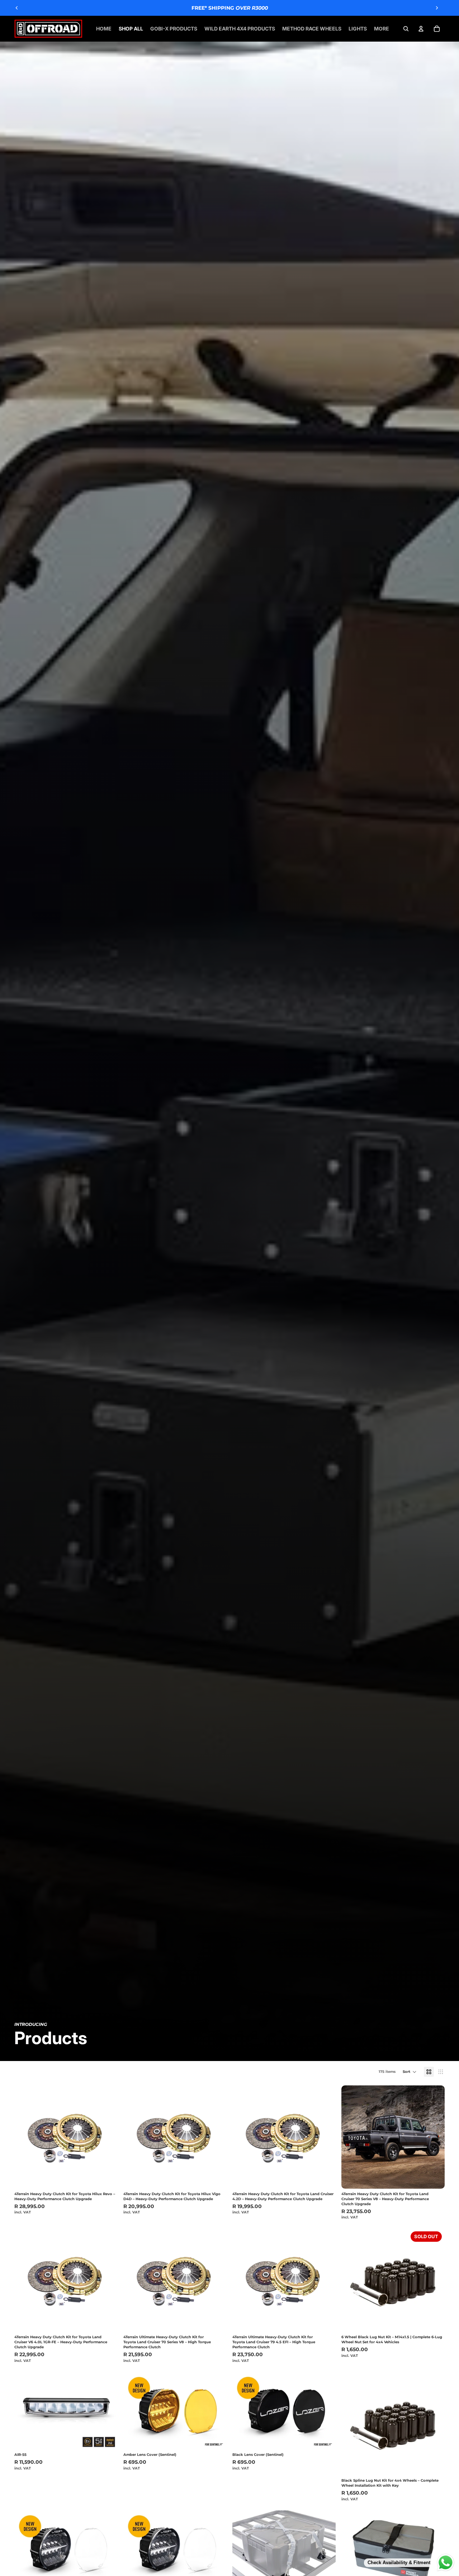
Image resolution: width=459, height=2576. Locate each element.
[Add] (107, 2178)
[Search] (406, 29)
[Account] (421, 29)
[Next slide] (437, 8)
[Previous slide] (17, 8)
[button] (410, 2072)
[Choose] (434, 2464)
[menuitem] (382, 29)
